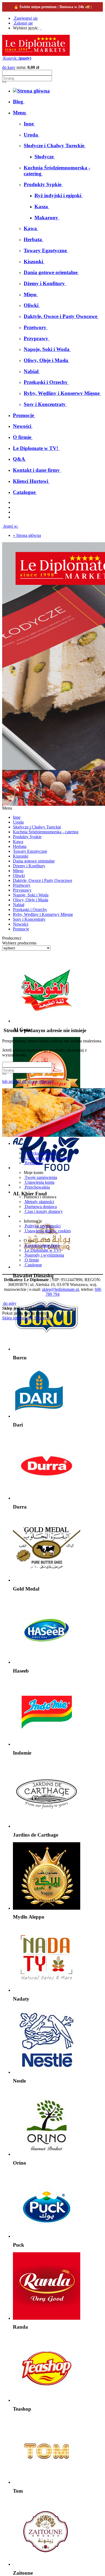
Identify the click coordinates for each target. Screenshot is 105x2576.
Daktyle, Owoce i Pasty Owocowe (43, 880)
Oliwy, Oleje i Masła (31, 900)
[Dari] (39, 1416)
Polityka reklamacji (41, 1153)
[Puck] (47, 2236)
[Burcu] (47, 1349)
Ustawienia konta (39, 1182)
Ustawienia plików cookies (47, 1158)
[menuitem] (19, 102)
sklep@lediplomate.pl (60, 1289)
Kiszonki (21, 856)
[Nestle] (47, 2072)
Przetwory (22, 885)
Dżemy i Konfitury (29, 866)
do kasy (9, 67)
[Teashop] (47, 2400)
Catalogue (33, 1265)
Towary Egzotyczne (30, 851)
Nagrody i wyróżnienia (44, 1255)
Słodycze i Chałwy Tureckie (37, 827)
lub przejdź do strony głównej (27, 1081)
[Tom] (47, 2482)
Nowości (21, 924)
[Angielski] (43, 28)
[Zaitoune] (47, 2564)
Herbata (20, 846)
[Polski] (41, 28)
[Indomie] (47, 1744)
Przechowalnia (37, 1187)
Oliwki (19, 876)
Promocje (21, 929)
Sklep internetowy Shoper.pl (26, 1318)
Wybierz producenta (19, 943)
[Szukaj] (4, 82)
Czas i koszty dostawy (43, 1211)
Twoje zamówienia (40, 1177)
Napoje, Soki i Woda (31, 895)
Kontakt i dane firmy (42, 1245)
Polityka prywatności (42, 1226)
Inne (17, 817)
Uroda (18, 822)
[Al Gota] (47, 1021)
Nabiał (19, 905)
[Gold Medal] (47, 1580)
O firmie (31, 1260)
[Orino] (47, 2154)
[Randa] (47, 2318)
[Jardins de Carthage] (47, 1826)
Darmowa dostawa (40, 1207)
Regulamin (34, 1163)
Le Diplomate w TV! (42, 1250)
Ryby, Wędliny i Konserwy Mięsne (43, 914)
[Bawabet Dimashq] (47, 1267)
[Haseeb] (47, 1662)
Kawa (18, 842)
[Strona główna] (36, 54)
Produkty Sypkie (27, 837)
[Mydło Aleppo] (47, 1908)
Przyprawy (22, 890)
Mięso (18, 871)
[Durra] (47, 1498)
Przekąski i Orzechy (30, 910)
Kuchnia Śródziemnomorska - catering (46, 832)
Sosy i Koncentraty (29, 919)
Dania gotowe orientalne (34, 861)
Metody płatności (39, 1202)
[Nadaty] (47, 1990)
